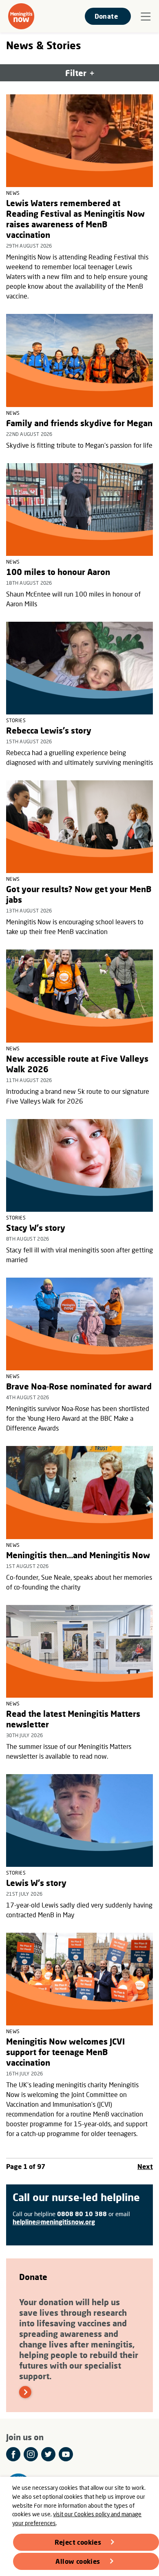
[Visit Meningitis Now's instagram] (31, 2454)
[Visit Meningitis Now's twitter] (48, 2454)
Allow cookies (78, 2561)
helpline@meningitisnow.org (54, 2222)
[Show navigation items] (146, 17)
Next (145, 2166)
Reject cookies (78, 2542)
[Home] (21, 16)
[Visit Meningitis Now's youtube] (66, 2454)
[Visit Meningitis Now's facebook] (13, 2454)
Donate (106, 16)
